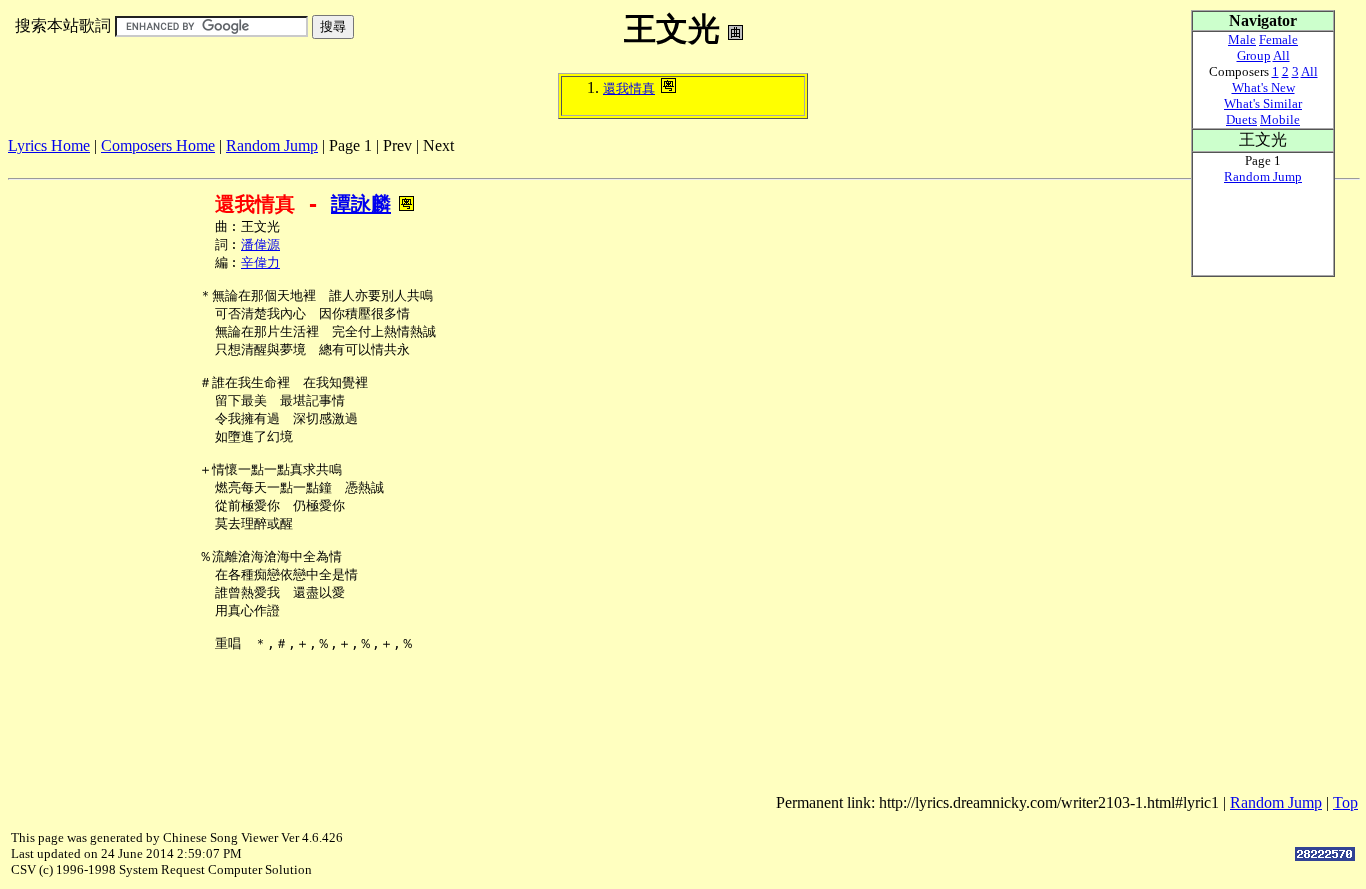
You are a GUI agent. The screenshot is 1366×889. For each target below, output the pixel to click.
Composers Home (158, 145)
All (1281, 55)
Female (1278, 39)
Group (1254, 55)
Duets (1241, 119)
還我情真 (629, 88)
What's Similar (1263, 103)
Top (1345, 802)
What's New (1263, 87)
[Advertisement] (372, 162)
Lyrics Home (49, 145)
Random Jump (272, 145)
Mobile (1280, 119)
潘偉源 (260, 244)
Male (1242, 39)
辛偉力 (260, 262)
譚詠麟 (361, 204)
